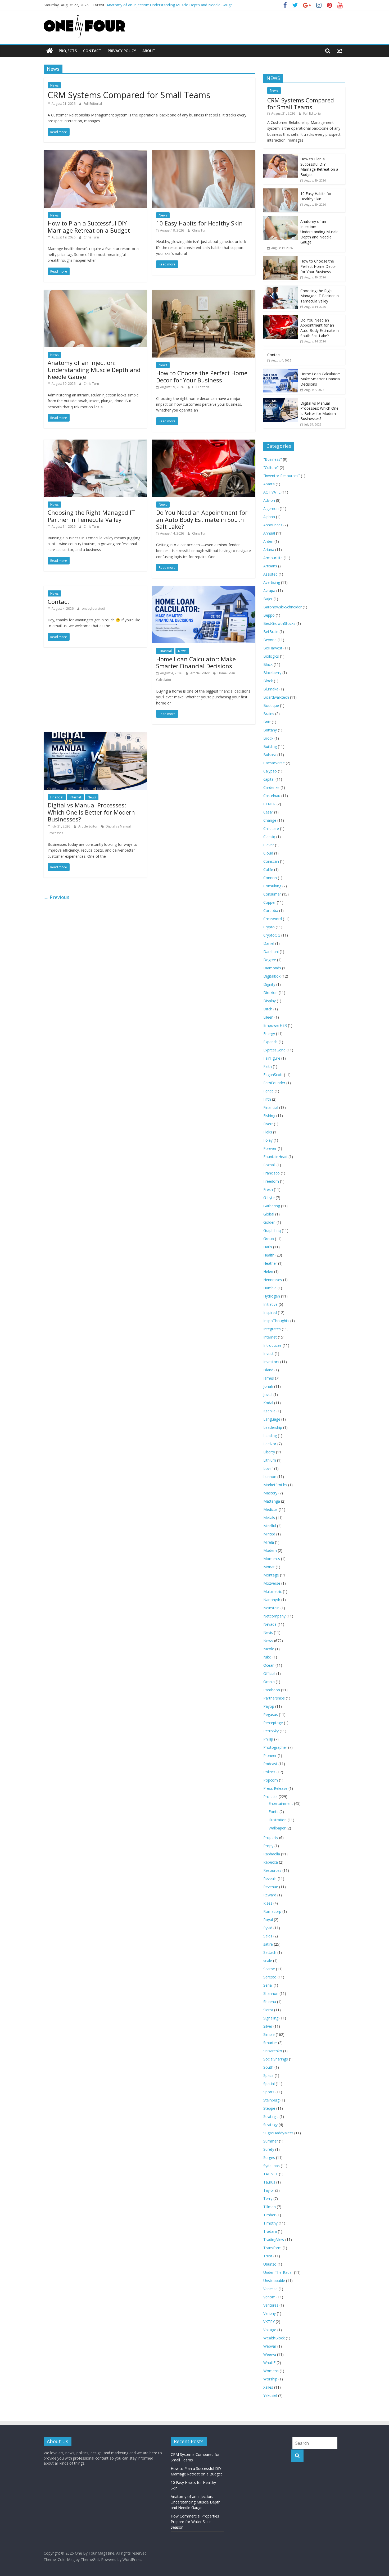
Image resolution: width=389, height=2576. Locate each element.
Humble (270, 1288)
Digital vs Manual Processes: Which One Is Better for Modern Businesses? (91, 812)
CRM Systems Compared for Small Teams (129, 95)
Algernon (271, 509)
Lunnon (270, 1477)
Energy (269, 1034)
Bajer (268, 599)
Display (270, 1001)
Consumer (272, 894)
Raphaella (272, 1854)
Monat (269, 1567)
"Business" (273, 459)
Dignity (269, 984)
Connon (270, 878)
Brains (269, 714)
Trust (268, 2256)
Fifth (267, 1099)
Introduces (272, 1345)
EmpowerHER (275, 1025)
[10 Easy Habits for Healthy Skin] (204, 153)
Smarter (270, 2043)
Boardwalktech (276, 697)
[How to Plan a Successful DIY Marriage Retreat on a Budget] (95, 153)
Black (268, 664)
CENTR (269, 804)
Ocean (269, 1665)
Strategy (270, 2125)
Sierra (268, 2010)
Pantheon (272, 1690)
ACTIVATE (272, 492)
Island (268, 1370)
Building (270, 746)
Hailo (268, 1247)
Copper (270, 902)
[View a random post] (340, 51)
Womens (271, 2371)
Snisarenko (273, 2051)
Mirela (269, 1542)
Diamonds (272, 968)
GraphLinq (272, 1230)
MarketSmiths (275, 1485)
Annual (269, 533)
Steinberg (271, 2100)
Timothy (270, 2223)
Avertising (272, 582)
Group (269, 1239)
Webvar (270, 2346)
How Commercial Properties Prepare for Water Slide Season (195, 2522)
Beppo (269, 615)
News (54, 85)
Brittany (270, 730)
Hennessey (273, 1280)
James (269, 1378)
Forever (270, 1148)
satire (268, 1944)
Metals (269, 1518)
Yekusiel (270, 2395)
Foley (268, 1140)
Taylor (269, 2190)
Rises (268, 1903)
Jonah (268, 1386)
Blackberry (272, 673)
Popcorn (271, 1780)
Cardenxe (271, 787)
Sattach (270, 1952)
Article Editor (200, 673)
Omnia (269, 1682)
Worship (270, 2379)
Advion (269, 500)
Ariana (269, 550)
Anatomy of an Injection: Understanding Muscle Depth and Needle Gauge (170, 5)
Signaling (271, 2018)
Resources (272, 1870)
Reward (270, 1895)
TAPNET (271, 2174)
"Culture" (271, 467)
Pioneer (270, 1755)
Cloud (268, 853)
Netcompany (274, 1616)
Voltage (270, 2330)
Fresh (268, 1189)
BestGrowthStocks (279, 623)
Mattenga (272, 1501)
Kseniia (269, 1411)
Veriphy (270, 2313)
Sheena (270, 2002)
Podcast (270, 1764)
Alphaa (269, 517)
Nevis (268, 1632)
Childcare (271, 828)
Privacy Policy (122, 51)
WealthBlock (274, 2338)
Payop (269, 1706)
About (149, 51)
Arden (268, 541)
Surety (269, 2149)
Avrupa (269, 591)
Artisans (270, 566)
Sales (268, 1936)
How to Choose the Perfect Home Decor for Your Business (202, 376)
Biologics (271, 656)
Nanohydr (272, 1600)
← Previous (56, 897)
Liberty (269, 1452)
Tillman (270, 2207)
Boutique (271, 705)
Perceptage (273, 1723)
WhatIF (269, 2363)
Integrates (272, 1329)
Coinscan (271, 861)
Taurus (269, 2182)
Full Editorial (93, 104)
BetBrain (271, 632)
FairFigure (272, 1058)
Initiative (270, 1304)
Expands (270, 1042)
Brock (268, 738)
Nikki (267, 1657)
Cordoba (271, 910)
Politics (269, 1772)
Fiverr (268, 1124)
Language (272, 1419)
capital (269, 779)
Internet (75, 797)
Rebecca (271, 1862)
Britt (267, 722)
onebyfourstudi (93, 609)
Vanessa (270, 2289)
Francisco (272, 1173)
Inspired (270, 1312)
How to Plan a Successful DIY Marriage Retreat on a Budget (89, 227)
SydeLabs (272, 2166)
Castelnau (272, 796)
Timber (269, 2215)
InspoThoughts (276, 1321)
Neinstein (271, 1608)
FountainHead (275, 1157)
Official (269, 1673)
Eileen (268, 1017)
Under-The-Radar (278, 2272)
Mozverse (272, 1583)
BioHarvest (273, 648)
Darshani (271, 952)
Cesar (268, 812)
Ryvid (268, 1928)
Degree (270, 960)
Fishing (269, 1116)
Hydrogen (272, 1296)
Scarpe (269, 1969)
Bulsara (270, 755)
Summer (271, 2141)
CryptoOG (272, 935)
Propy (268, 1846)
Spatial (269, 2084)
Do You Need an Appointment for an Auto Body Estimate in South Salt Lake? (202, 519)
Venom (269, 2297)
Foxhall (269, 1165)
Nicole (269, 1649)
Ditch (268, 1009)
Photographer (275, 1747)
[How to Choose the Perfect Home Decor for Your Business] (204, 293)
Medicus (270, 1509)
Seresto (270, 1977)
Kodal (268, 1403)
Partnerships (274, 1698)
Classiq (269, 837)
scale (268, 1961)
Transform (272, 2248)
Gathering (272, 1206)
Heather (270, 1263)
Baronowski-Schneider (282, 607)
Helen (268, 1271)
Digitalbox (272, 976)
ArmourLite (273, 558)
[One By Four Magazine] (50, 51)
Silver (268, 2026)
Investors (271, 1362)
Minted (269, 1534)
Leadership (273, 1427)
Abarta (269, 484)
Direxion (270, 993)
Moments (272, 1559)
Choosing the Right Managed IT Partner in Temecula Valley (91, 516)
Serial (268, 1985)
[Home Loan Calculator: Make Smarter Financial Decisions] (204, 589)
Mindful (270, 1526)
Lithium (270, 1460)
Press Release (275, 1788)
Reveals (270, 1879)
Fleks (268, 1132)
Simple (269, 2034)
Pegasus (271, 1714)
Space (268, 2075)
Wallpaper (277, 1828)
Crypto (269, 927)
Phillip (268, 1739)
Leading (270, 1436)
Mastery (270, 1493)
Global (269, 1214)
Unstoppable (274, 2281)
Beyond (270, 640)
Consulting (272, 886)
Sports (269, 2092)
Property (271, 1838)
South (268, 2067)
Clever (269, 845)
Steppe (269, 2108)
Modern (270, 1550)
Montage (271, 1575)
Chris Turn (91, 237)
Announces (273, 525)
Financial (165, 651)
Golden (269, 1222)
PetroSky (271, 1731)
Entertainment (281, 1803)
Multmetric (273, 1591)
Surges (269, 2157)
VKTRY (269, 2322)
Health (269, 1255)
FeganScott (273, 1075)
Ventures (271, 2305)
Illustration (278, 1820)
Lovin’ (268, 1468)
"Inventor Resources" (282, 476)
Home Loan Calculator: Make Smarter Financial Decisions (196, 662)
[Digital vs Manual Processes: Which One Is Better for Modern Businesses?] (95, 735)
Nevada (270, 1624)
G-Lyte (269, 1198)
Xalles (268, 2387)
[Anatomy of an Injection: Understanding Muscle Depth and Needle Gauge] (95, 293)
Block (268, 681)
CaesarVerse (274, 763)
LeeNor (270, 1444)
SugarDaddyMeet (278, 2133)
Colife (268, 869)
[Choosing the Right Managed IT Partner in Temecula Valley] (95, 443)
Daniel (269, 943)
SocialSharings (276, 2059)
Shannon (271, 1993)
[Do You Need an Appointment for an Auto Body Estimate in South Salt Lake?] (204, 443)
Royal (268, 1920)
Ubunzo (270, 2264)
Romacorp (272, 1911)
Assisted (270, 574)
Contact (92, 51)
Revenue (271, 1887)
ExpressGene (274, 1050)
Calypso (270, 771)
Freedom (271, 1181)
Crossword (273, 919)
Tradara (270, 2231)
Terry (268, 2198)
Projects (68, 51)
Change (270, 820)
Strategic (271, 2116)
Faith (268, 1066)
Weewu (270, 2354)
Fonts (273, 1812)
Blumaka (271, 689)
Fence (268, 1091)
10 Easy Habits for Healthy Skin (199, 223)
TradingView (274, 2240)
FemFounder (274, 1083)
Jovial (268, 1395)
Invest (268, 1353)
